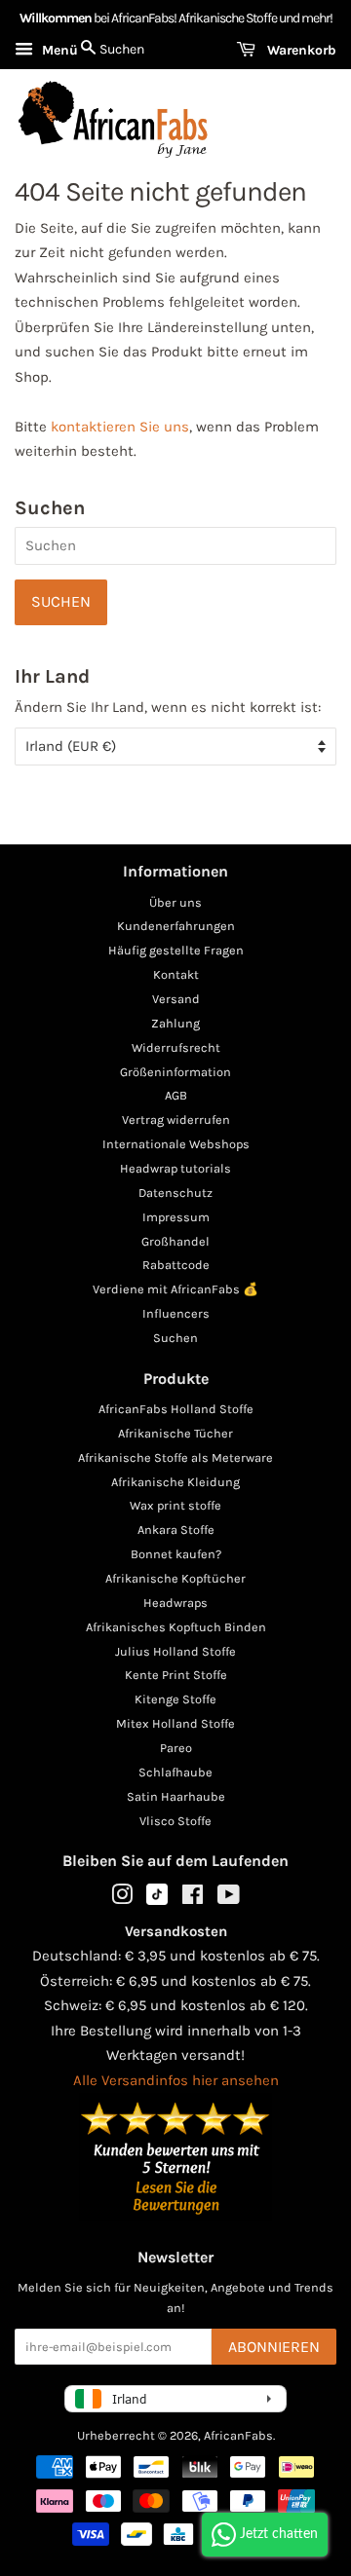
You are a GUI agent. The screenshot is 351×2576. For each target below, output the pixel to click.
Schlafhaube (175, 1772)
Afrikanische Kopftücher (175, 1578)
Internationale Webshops (176, 1144)
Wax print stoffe (175, 1505)
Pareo (176, 1748)
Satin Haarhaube (176, 1796)
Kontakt (176, 974)
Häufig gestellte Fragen (176, 950)
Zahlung (175, 1023)
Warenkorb (300, 50)
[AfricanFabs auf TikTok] (157, 1901)
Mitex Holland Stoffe (175, 1723)
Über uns (175, 902)
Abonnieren (274, 2347)
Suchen (175, 1338)
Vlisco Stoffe (175, 1821)
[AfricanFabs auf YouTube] (229, 1899)
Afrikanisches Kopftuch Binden (176, 1627)
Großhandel (175, 1241)
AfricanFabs (238, 2435)
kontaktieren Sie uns (120, 427)
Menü (58, 50)
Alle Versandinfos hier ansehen (176, 2080)
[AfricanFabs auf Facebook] (193, 1899)
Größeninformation (175, 1072)
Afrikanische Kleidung (175, 1482)
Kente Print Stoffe (176, 1675)
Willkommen (56, 18)
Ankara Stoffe (176, 1530)
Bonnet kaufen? (176, 1554)
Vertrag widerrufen (176, 1120)
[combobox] (175, 546)
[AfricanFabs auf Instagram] (122, 1899)
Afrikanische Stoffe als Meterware (175, 1457)
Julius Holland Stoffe (175, 1651)
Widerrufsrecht (176, 1047)
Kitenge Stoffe (175, 1699)
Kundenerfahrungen (176, 926)
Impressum (176, 1217)
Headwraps (175, 1603)
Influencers (176, 1313)
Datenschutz (175, 1193)
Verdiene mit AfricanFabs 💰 (175, 1289)
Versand (176, 999)
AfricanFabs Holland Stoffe (176, 1409)
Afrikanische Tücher (175, 1433)
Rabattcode (176, 1265)
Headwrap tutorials (175, 1168)
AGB (176, 1095)
